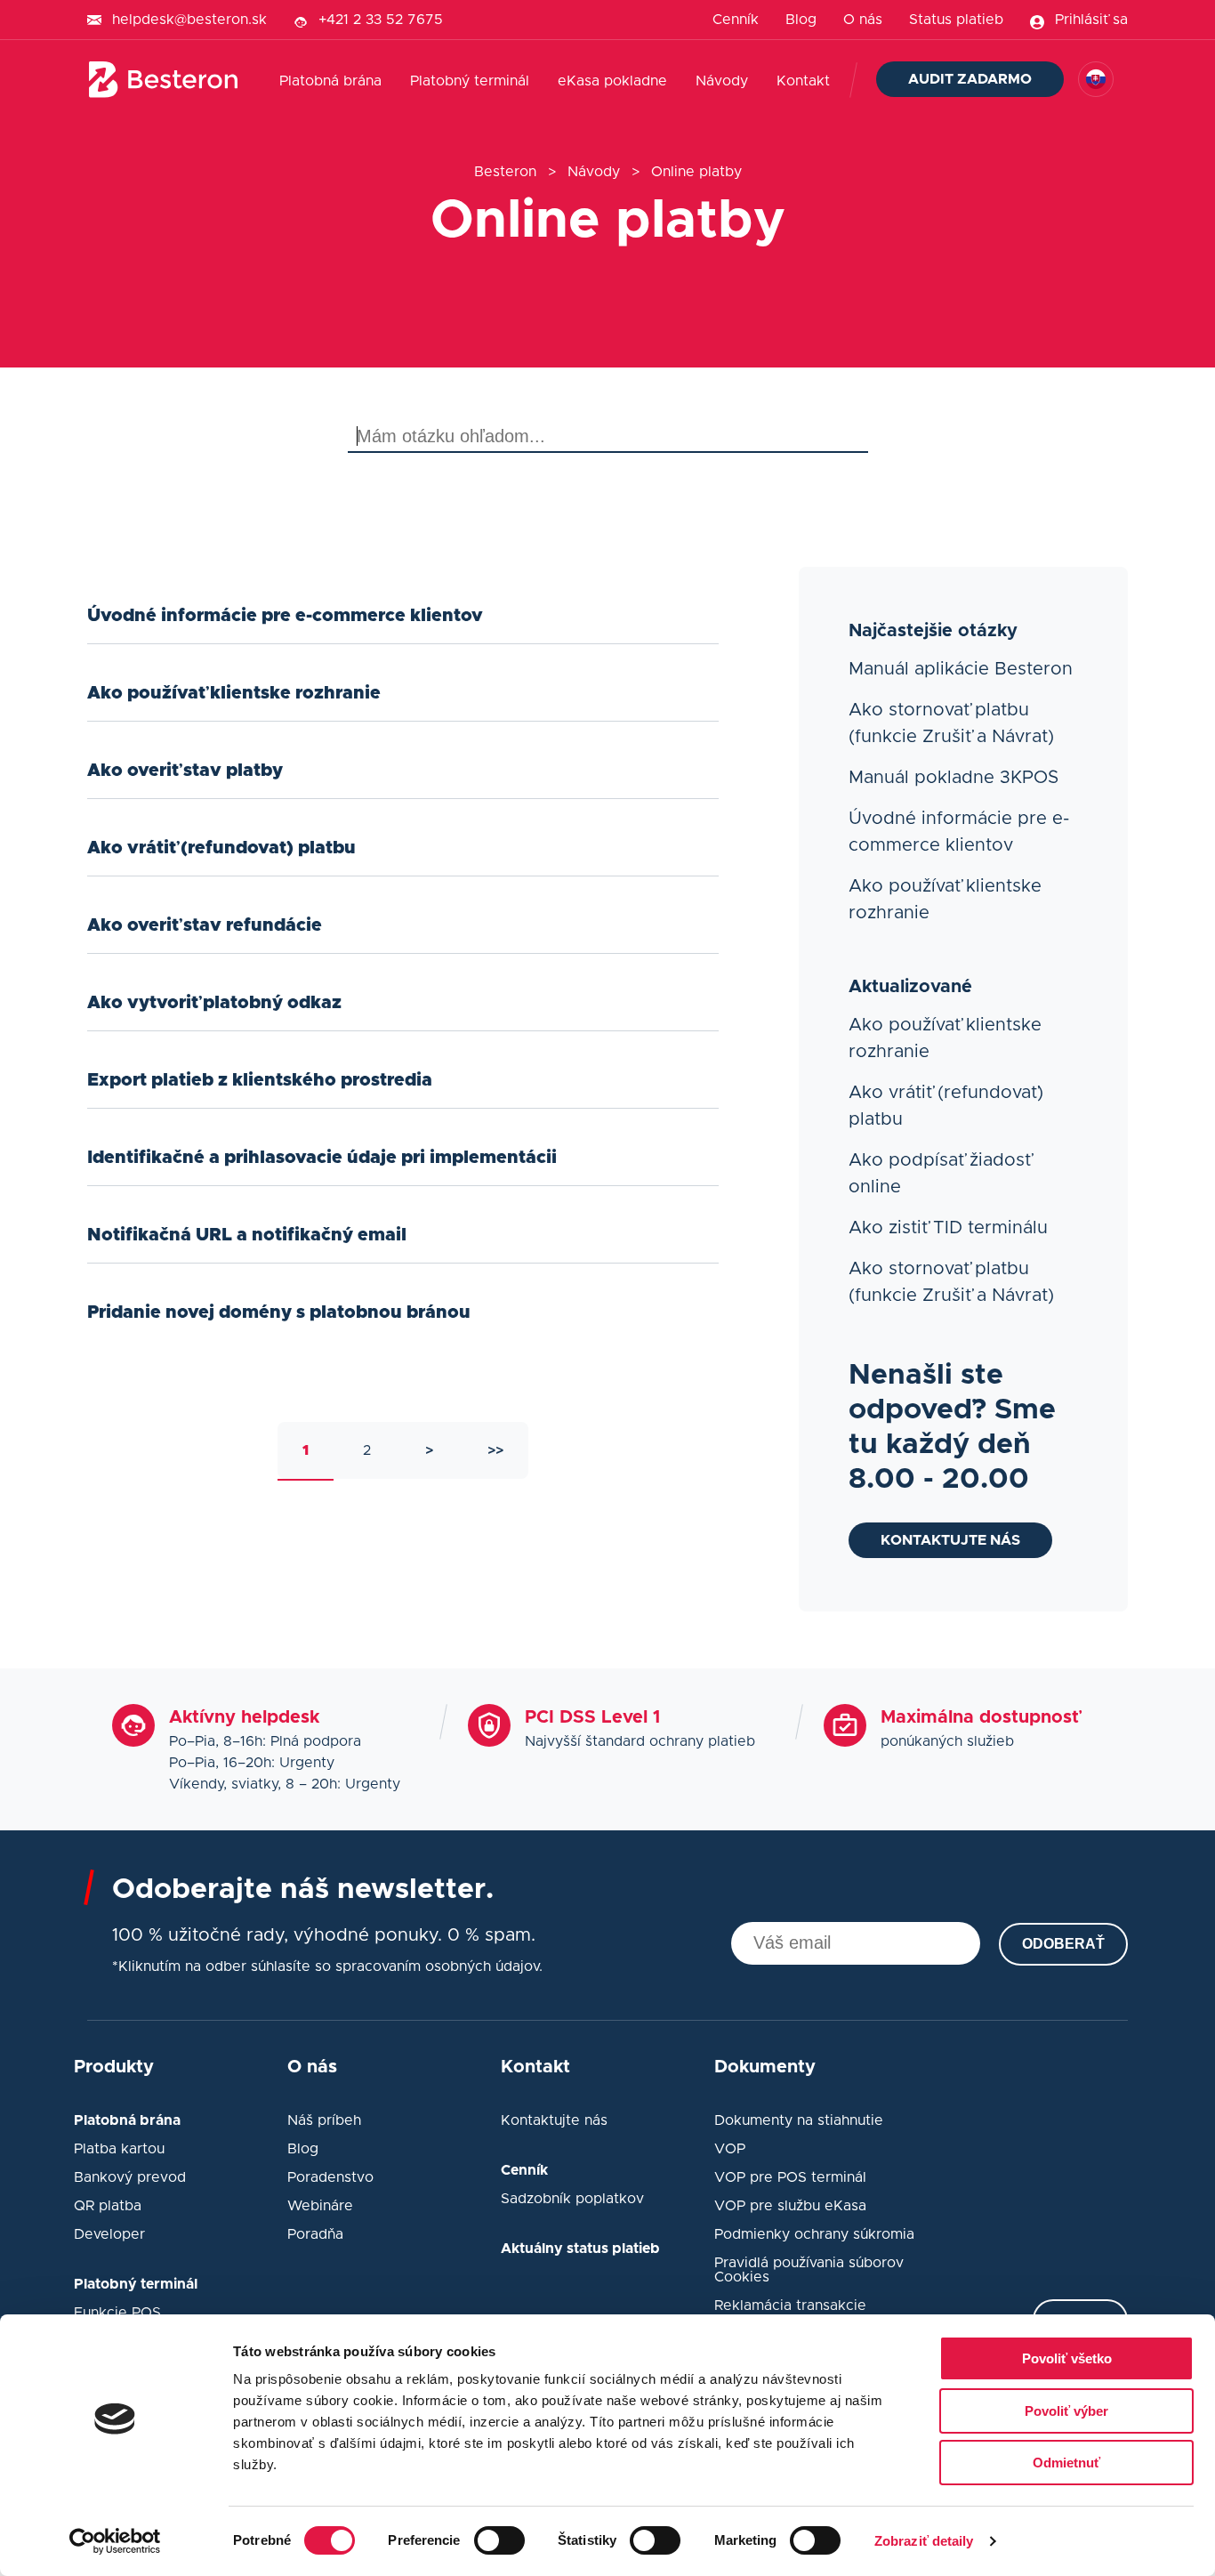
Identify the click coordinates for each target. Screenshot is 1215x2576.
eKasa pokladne (612, 81)
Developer (109, 2234)
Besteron (505, 172)
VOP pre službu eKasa (790, 2206)
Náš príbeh (324, 2120)
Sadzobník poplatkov (572, 2199)
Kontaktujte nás (950, 1540)
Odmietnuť (1066, 2463)
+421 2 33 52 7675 (381, 20)
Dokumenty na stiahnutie (799, 2120)
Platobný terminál (470, 81)
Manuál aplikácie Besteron (961, 669)
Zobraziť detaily (924, 2541)
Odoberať (1063, 1944)
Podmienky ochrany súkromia (814, 2234)
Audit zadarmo (970, 79)
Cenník (736, 20)
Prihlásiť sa (1091, 20)
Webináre (320, 2206)
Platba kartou (119, 2149)
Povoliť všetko (1067, 2358)
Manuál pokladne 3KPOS (953, 778)
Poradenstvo (330, 2177)
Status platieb (956, 20)
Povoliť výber (1066, 2411)
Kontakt (803, 81)
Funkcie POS (117, 2313)
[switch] (499, 2540)
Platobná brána (330, 81)
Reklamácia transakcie (790, 2305)
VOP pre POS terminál (790, 2177)
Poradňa (315, 2234)
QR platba (108, 2206)
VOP (730, 2149)
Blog (801, 20)
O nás (863, 20)
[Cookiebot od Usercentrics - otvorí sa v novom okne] (115, 2541)
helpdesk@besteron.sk (189, 20)
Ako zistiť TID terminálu (948, 1228)
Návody (722, 81)
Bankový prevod (130, 2177)
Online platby (696, 172)
